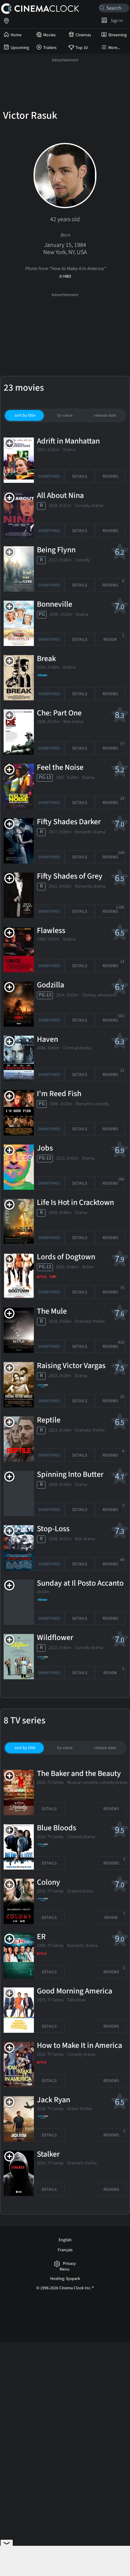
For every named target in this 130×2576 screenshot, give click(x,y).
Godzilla (50, 985)
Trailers (50, 48)
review (114, 638)
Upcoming (20, 48)
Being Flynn (56, 550)
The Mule (52, 1312)
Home (16, 35)
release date (105, 415)
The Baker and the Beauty (79, 1774)
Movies (49, 35)
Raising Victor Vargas (71, 1366)
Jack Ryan (54, 2100)
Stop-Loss (53, 1529)
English (65, 2240)
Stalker (48, 2155)
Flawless (51, 931)
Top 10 (82, 48)
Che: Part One (59, 713)
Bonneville (55, 605)
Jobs (45, 1148)
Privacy (69, 2264)
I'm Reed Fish (59, 1094)
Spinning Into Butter (70, 1475)
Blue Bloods (57, 1828)
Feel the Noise (60, 768)
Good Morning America (75, 1991)
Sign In (116, 21)
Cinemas (83, 35)
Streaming (117, 35)
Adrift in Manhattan (68, 441)
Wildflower (55, 1638)
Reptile (49, 1420)
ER (41, 1937)
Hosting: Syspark (65, 2279)
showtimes (49, 476)
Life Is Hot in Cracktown (75, 1203)
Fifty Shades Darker (69, 822)
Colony (49, 1883)
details (80, 476)
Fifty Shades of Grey (70, 876)
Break (46, 659)
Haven (47, 1040)
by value (65, 415)
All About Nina (60, 496)
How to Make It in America (80, 2046)
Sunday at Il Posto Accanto (80, 1583)
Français (65, 2250)
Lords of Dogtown (66, 1257)
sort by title (25, 415)
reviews (110, 476)
